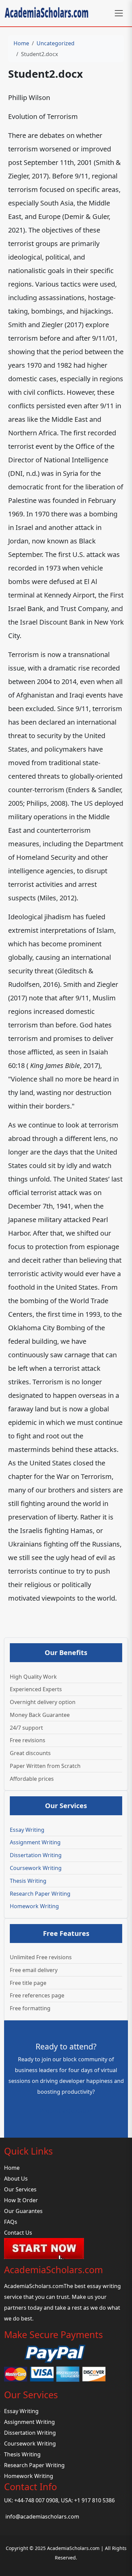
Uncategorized (56, 43)
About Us (16, 2179)
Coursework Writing (36, 1868)
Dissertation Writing (36, 1855)
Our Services (20, 2189)
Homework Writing (34, 1906)
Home (21, 43)
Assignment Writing (35, 1842)
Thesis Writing (28, 1881)
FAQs (11, 2222)
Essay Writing (27, 1830)
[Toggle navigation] (119, 13)
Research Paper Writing (40, 1894)
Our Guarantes (23, 2211)
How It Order (21, 2200)
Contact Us (18, 2233)
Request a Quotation (66, 2111)
